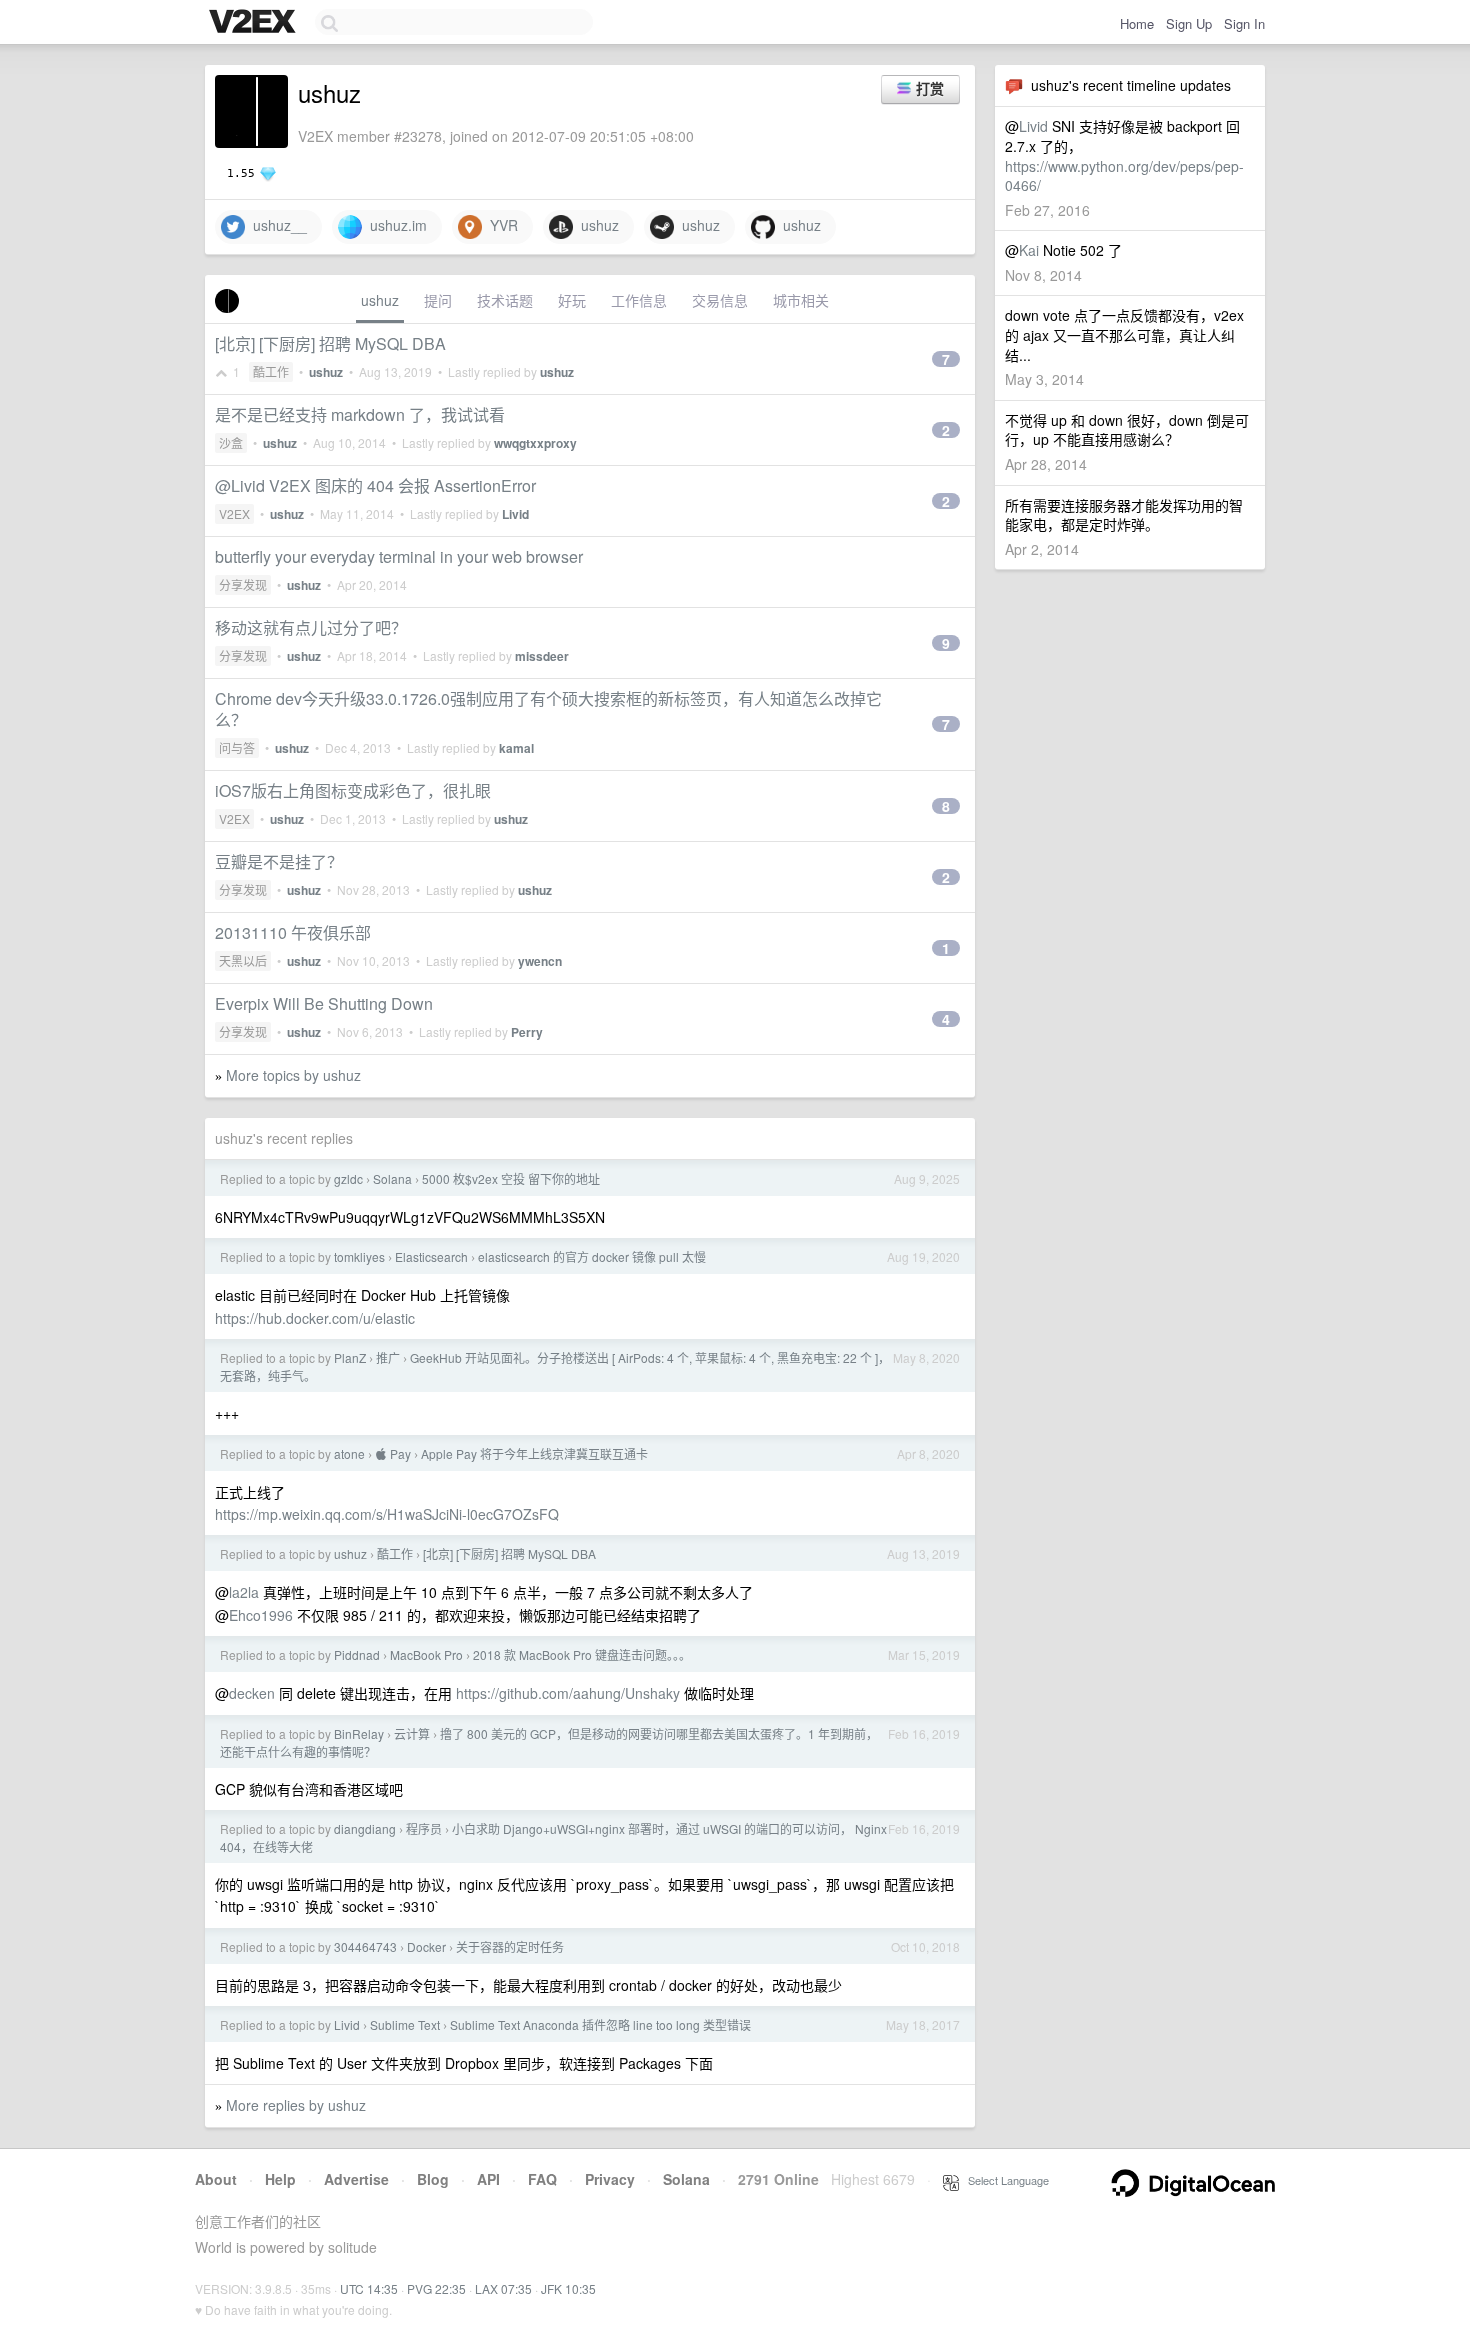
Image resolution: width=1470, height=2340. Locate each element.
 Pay (393, 1453)
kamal (516, 748)
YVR (500, 225)
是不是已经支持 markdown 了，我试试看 (360, 414)
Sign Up (1189, 23)
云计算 (412, 1733)
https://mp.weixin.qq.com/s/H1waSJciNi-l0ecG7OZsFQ (387, 1514)
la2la (244, 1592)
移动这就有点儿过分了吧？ (311, 627)
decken (252, 1693)
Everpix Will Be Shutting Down (324, 1003)
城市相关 (801, 300)
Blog (433, 2179)
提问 (438, 300)
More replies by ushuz (296, 2105)
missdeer (542, 656)
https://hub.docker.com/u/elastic (315, 1318)
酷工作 (271, 371)
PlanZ (350, 1357)
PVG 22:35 (436, 2288)
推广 (388, 1357)
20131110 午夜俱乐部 (293, 932)
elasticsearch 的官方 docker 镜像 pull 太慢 (592, 1256)
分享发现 (243, 584)
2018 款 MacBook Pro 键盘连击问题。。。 (582, 1654)
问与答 (237, 747)
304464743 (365, 1946)
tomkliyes (359, 1256)
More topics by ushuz (293, 1075)
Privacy (610, 2179)
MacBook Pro (426, 1654)
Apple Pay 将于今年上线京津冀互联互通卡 (534, 1453)
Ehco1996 (261, 1615)
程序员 (424, 1828)
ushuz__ (276, 225)
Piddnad (357, 1654)
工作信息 (639, 300)
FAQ (542, 2179)
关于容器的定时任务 (510, 1946)
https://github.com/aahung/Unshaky (568, 1693)
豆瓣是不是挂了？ (279, 861)
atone (349, 1453)
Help (280, 2179)
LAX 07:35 (503, 2288)
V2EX (234, 513)
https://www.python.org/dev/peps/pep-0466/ (1124, 176)
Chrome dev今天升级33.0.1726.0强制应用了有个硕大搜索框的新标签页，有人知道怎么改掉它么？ (548, 709)
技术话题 (505, 300)
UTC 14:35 (369, 2288)
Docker (426, 1946)
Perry (527, 1032)
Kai (1029, 250)
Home (1137, 23)
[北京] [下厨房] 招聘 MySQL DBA (330, 343)
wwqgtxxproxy (535, 443)
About (216, 2179)
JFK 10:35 (568, 2288)
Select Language (1004, 2180)
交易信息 (720, 300)
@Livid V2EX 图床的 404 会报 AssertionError (375, 485)
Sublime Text (405, 2024)
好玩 (572, 300)
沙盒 (231, 442)
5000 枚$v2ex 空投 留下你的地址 (511, 1178)
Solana (392, 1178)
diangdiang (365, 1828)
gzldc (348, 1178)
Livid (1033, 126)
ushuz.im (394, 225)
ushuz (596, 225)
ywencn (540, 961)
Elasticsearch (431, 1256)
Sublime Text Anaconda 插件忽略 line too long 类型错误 (600, 2024)
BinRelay (359, 1733)
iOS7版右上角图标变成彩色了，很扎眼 (353, 790)
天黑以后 (243, 960)
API (488, 2179)
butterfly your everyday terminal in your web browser (399, 556)
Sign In (1244, 23)
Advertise (356, 2179)
